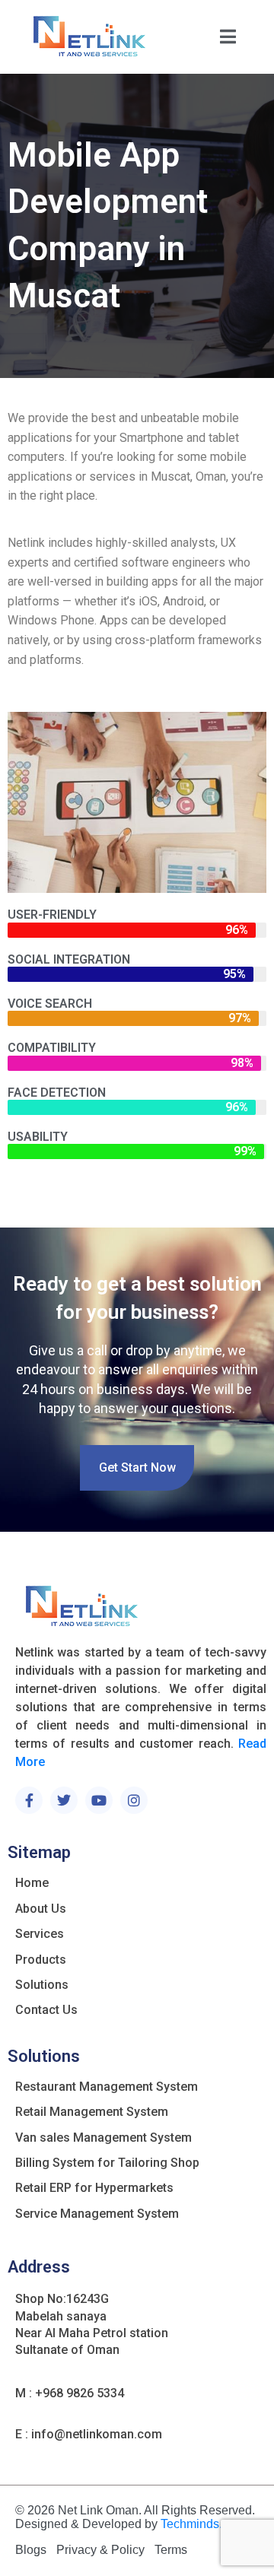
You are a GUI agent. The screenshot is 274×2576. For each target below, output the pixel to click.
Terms (171, 2550)
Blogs (31, 2550)
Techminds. (191, 2524)
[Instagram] (134, 1800)
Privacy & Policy (100, 2550)
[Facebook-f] (29, 1800)
